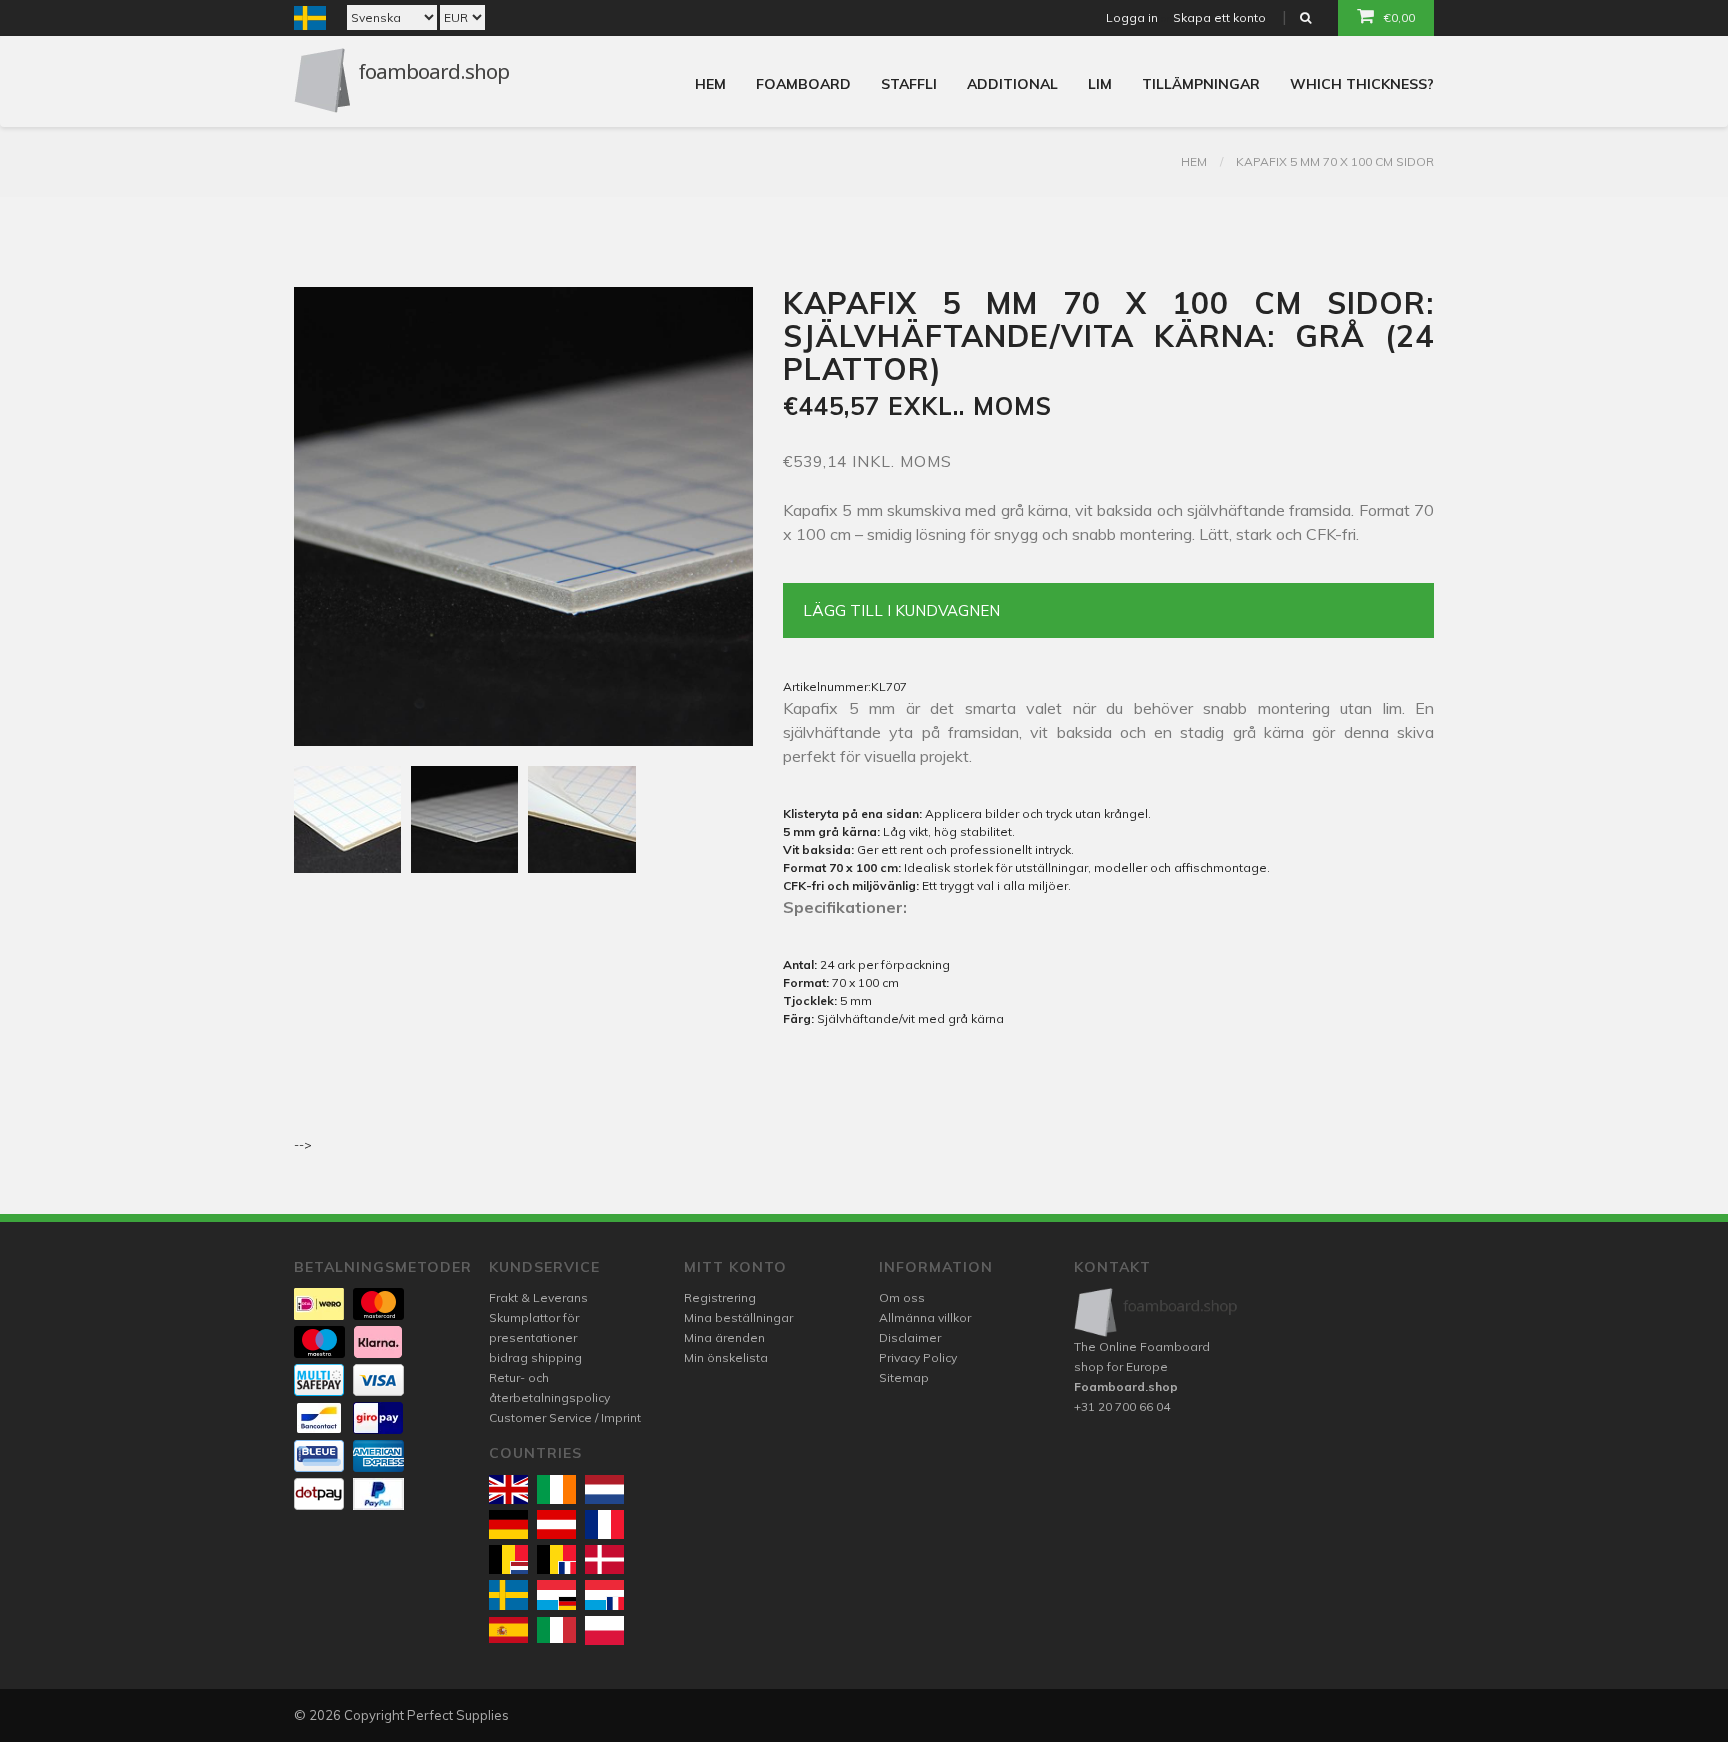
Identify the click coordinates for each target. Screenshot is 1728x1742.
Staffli (909, 84)
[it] (556, 1630)
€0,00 (1399, 17)
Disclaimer (910, 1337)
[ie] (556, 1489)
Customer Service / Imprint (565, 1417)
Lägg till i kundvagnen (901, 610)
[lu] (556, 1594)
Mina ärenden (724, 1337)
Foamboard (803, 84)
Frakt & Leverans (538, 1297)
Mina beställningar (738, 1317)
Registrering (720, 1297)
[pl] (604, 1630)
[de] (508, 1524)
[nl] (604, 1489)
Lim (1100, 84)
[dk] (604, 1559)
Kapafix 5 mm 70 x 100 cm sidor (1335, 161)
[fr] (604, 1524)
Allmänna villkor (925, 1317)
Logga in (1132, 17)
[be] (508, 1559)
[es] (508, 1630)
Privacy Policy (918, 1357)
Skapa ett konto (1219, 17)
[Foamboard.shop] (1156, 1312)
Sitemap (904, 1377)
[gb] (508, 1489)
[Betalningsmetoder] (319, 1304)
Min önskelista (726, 1357)
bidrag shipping (535, 1357)
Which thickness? (1362, 84)
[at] (556, 1524)
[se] (508, 1594)
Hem (710, 84)
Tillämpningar (1201, 84)
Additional (1012, 84)
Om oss (902, 1297)
